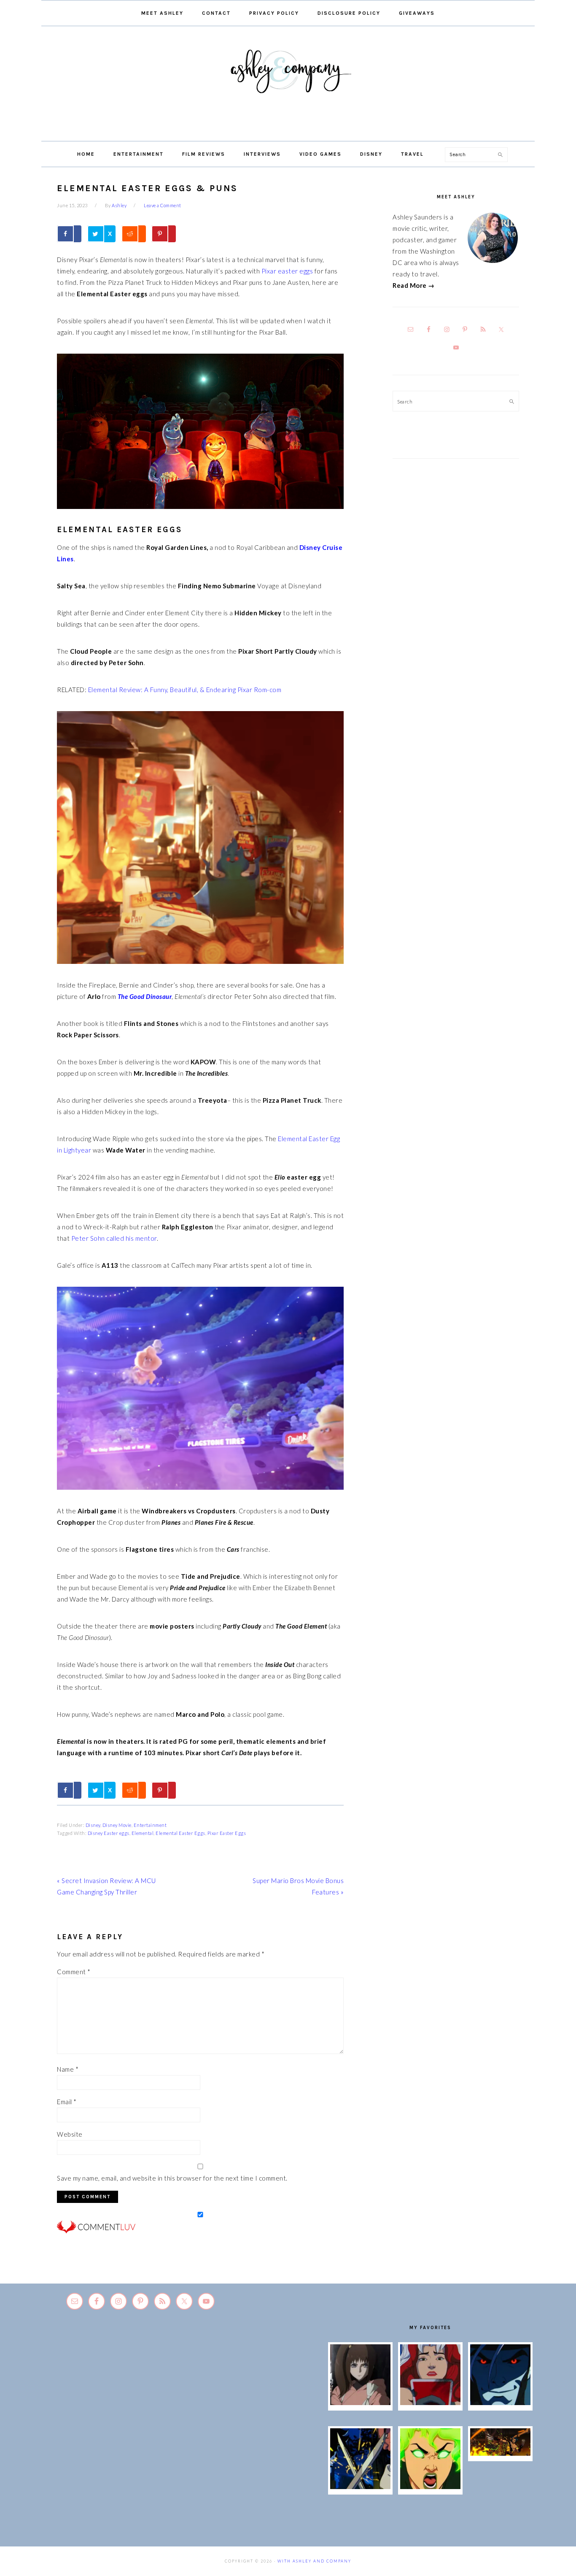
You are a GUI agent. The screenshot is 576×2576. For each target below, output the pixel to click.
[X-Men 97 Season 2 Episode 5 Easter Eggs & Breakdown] (501, 2453)
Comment (74, 1972)
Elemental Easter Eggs (180, 1833)
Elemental (143, 1833)
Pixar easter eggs (287, 271)
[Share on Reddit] (134, 234)
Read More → (414, 285)
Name (68, 2069)
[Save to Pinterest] (164, 234)
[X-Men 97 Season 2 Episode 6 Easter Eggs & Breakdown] (431, 2487)
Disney (93, 1825)
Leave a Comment (163, 205)
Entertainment (150, 1825)
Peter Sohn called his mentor (114, 1238)
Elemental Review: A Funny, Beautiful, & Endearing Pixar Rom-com (185, 690)
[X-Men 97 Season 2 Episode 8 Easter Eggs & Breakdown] (501, 2403)
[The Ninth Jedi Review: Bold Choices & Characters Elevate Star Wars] (361, 2403)
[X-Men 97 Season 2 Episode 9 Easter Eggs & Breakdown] (431, 2403)
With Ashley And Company (288, 85)
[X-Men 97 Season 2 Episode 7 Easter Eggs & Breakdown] (361, 2487)
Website (70, 2134)
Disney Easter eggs (109, 1833)
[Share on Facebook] (69, 234)
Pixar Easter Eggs (227, 1833)
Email (67, 2102)
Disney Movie (117, 1825)
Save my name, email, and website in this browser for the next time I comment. (172, 2178)
